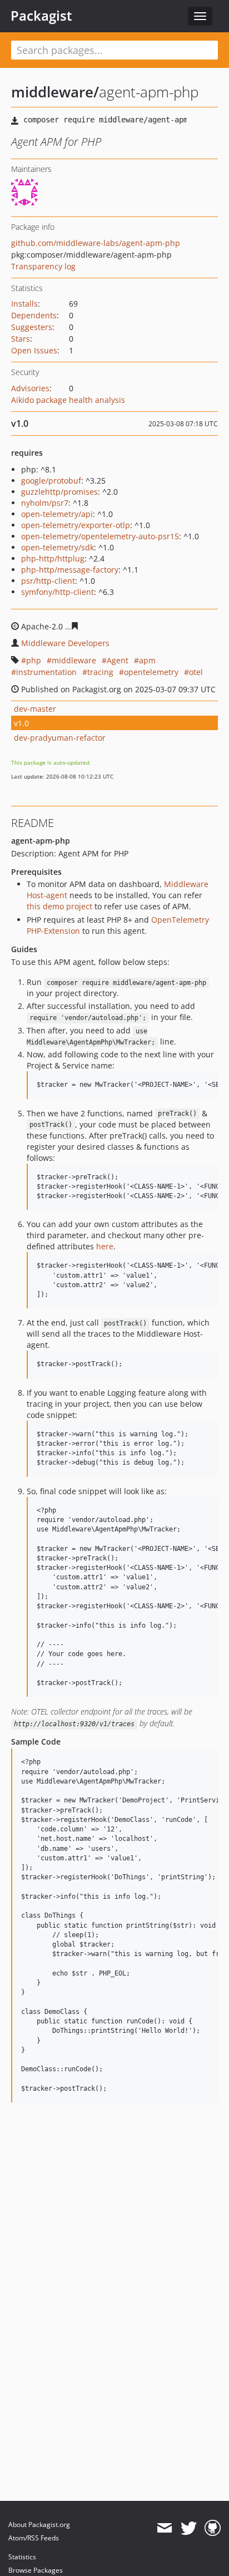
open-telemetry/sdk (58, 547)
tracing (100, 672)
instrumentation (46, 672)
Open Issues (34, 350)
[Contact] (164, 2528)
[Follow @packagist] (189, 2528)
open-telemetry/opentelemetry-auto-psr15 (100, 536)
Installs (24, 304)
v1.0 (21, 723)
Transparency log (43, 266)
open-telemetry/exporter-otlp (76, 525)
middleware (74, 660)
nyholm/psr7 (45, 503)
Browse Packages (36, 2570)
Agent (118, 660)
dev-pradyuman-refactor (60, 738)
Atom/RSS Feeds (34, 2538)
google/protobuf (51, 481)
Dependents (34, 315)
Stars (21, 339)
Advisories (30, 388)
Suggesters (32, 327)
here (105, 1246)
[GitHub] (213, 2528)
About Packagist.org (39, 2525)
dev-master (35, 709)
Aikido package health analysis (68, 400)
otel (196, 672)
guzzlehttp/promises (59, 492)
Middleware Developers (65, 643)
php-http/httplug (53, 558)
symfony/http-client (58, 592)
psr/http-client (48, 581)
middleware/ (55, 92)
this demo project (59, 906)
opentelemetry (151, 672)
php (34, 660)
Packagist (41, 16)
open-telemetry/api (57, 514)
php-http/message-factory (70, 570)
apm (147, 660)
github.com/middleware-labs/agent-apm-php (96, 243)
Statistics (22, 2557)
